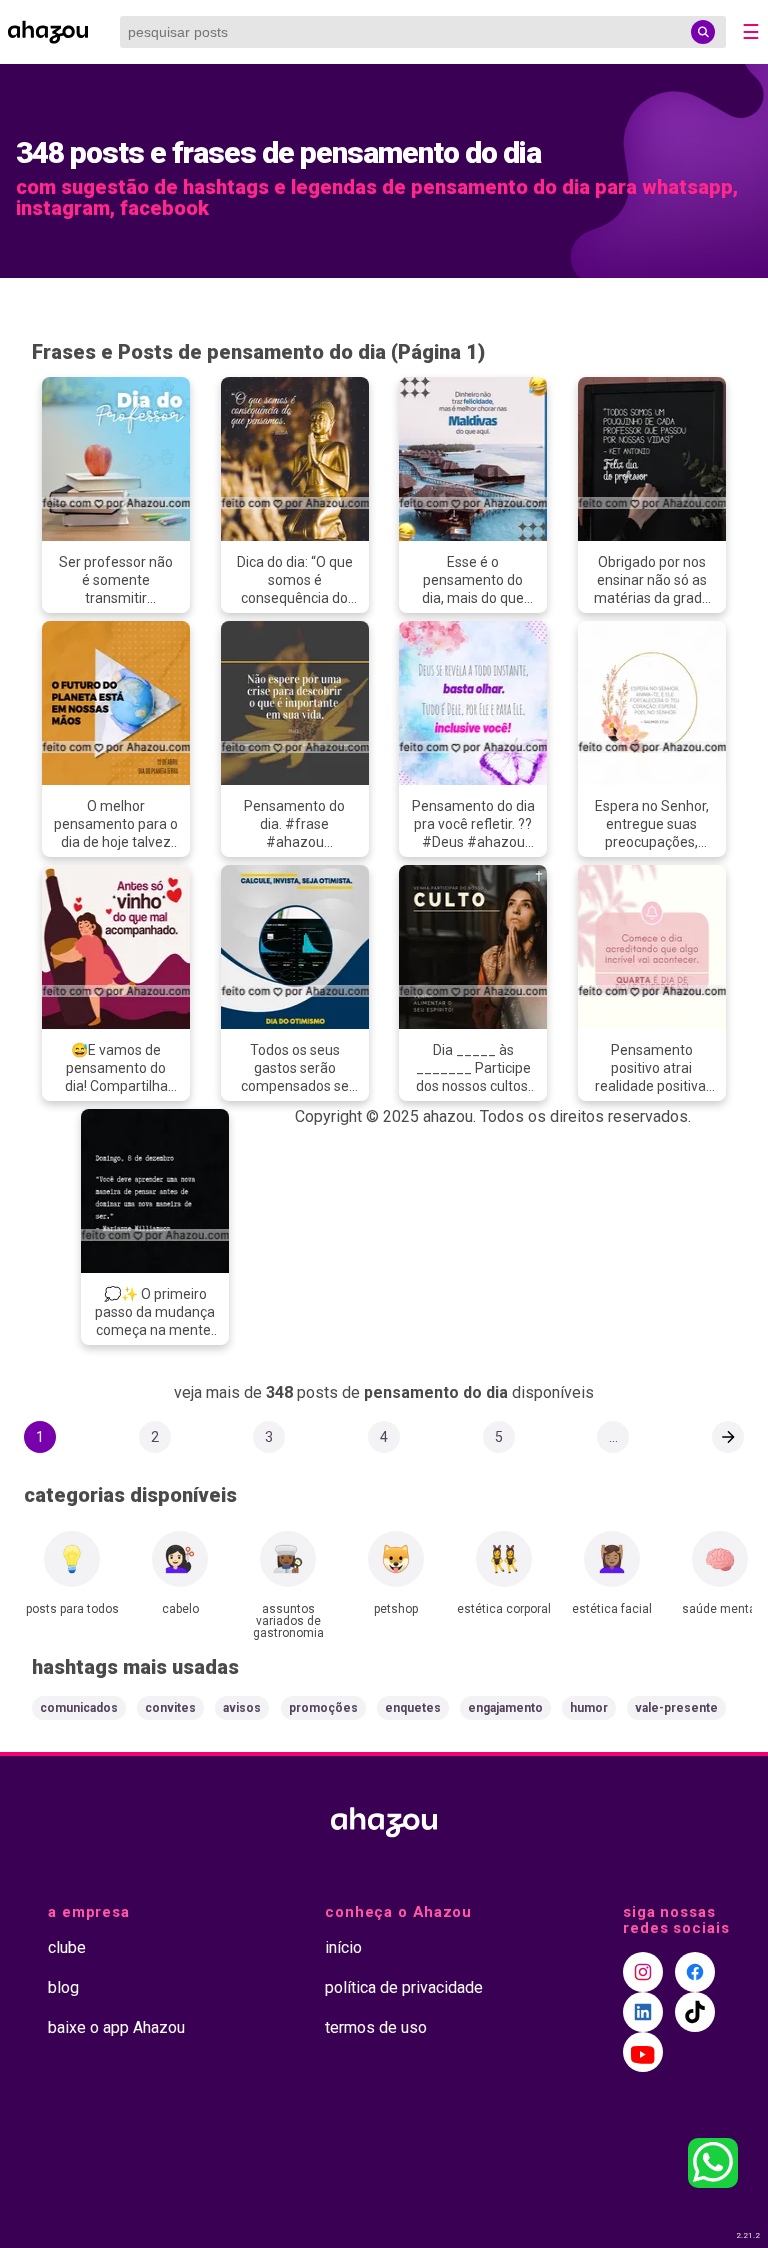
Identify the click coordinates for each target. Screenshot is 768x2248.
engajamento (505, 1708)
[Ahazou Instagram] (643, 1972)
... (613, 1437)
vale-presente (676, 1708)
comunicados (79, 1708)
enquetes (413, 1708)
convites (170, 1708)
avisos (242, 1708)
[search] (703, 32)
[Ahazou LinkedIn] (643, 2012)
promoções (323, 1708)
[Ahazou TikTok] (695, 2012)
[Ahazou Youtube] (643, 2052)
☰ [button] (751, 32)
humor (589, 1708)
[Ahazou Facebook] (695, 1972)
